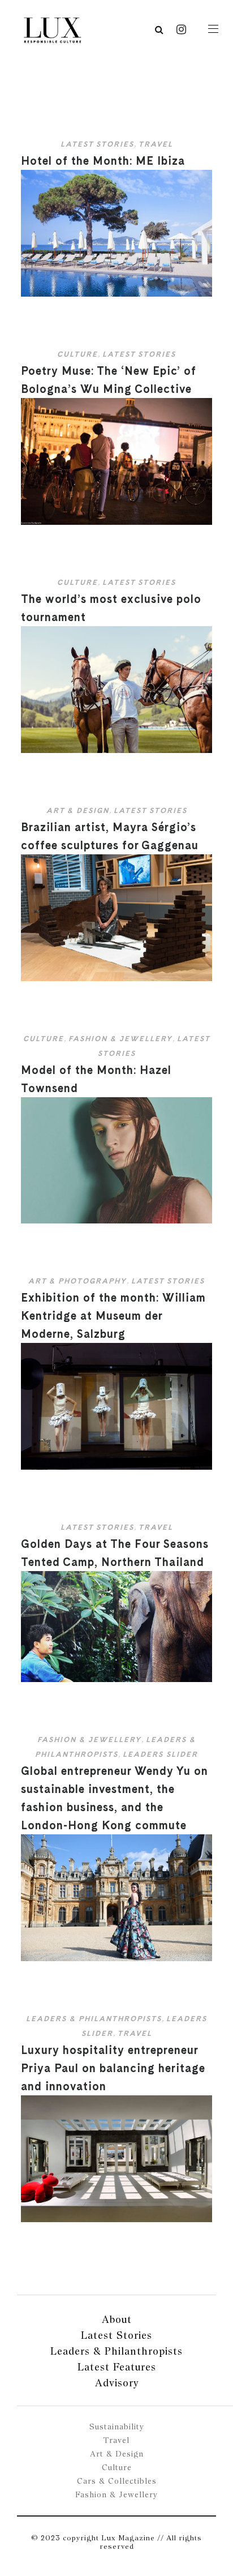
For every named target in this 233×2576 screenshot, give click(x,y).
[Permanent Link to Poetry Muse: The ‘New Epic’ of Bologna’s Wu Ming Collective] (116, 522)
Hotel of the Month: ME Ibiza (103, 161)
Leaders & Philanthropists (94, 2019)
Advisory (117, 2383)
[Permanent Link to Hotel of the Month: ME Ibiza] (116, 294)
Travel (156, 144)
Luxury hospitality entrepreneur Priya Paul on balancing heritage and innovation (113, 2068)
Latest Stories (97, 144)
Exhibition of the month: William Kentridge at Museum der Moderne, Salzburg (113, 1316)
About (117, 2319)
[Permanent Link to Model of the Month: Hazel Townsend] (116, 1221)
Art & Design (78, 810)
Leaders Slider (160, 1754)
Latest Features (117, 2367)
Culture (77, 354)
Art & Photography (77, 1281)
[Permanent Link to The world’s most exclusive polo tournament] (116, 750)
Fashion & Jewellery (120, 1039)
